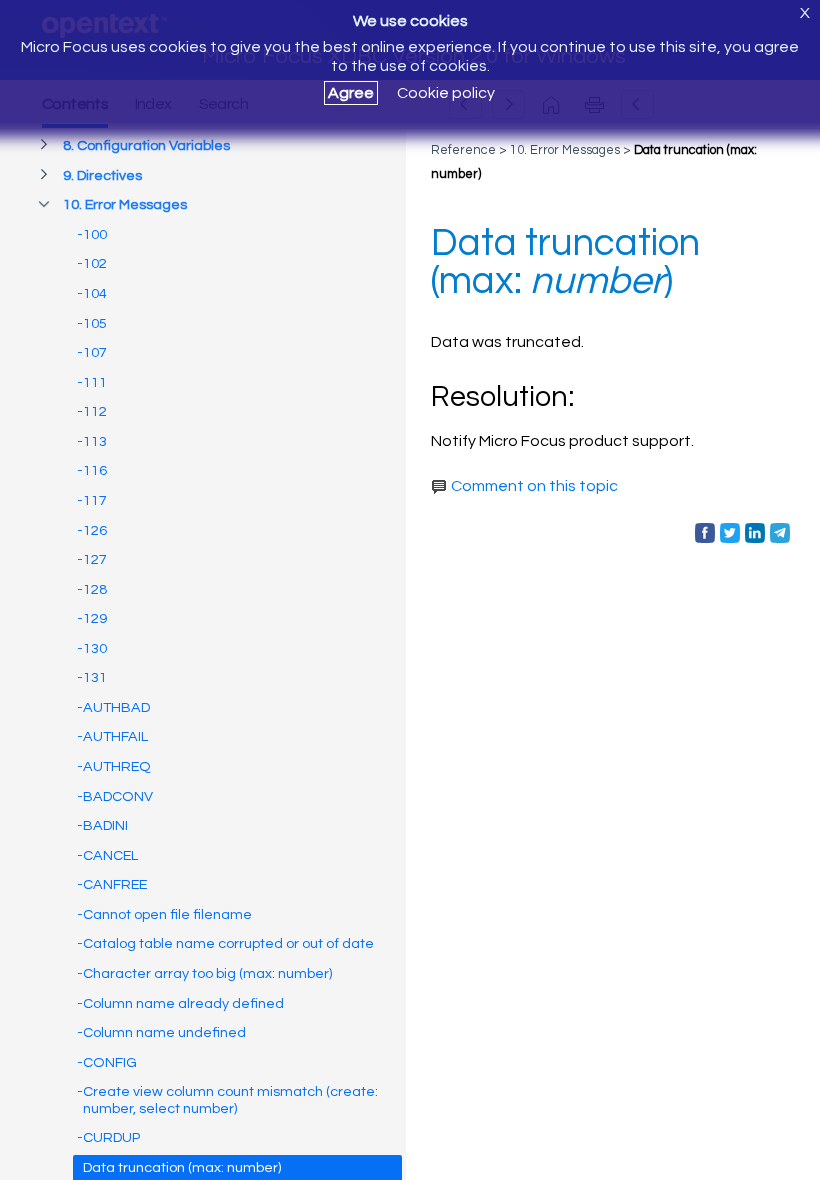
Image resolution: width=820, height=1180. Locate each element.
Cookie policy (446, 93)
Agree (351, 93)
